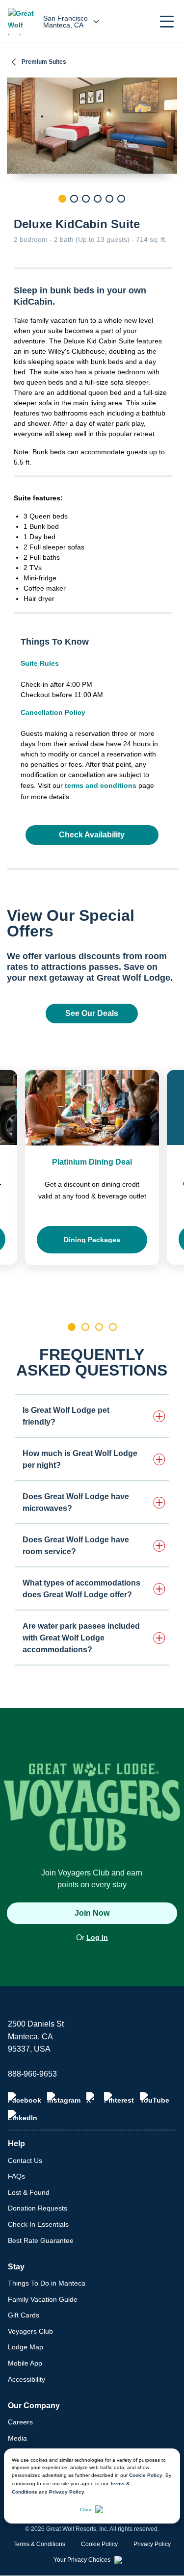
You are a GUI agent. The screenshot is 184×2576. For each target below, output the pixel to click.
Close (86, 2510)
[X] (92, 2098)
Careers (20, 2422)
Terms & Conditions (39, 2544)
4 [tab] (98, 199)
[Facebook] (25, 2098)
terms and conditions (101, 785)
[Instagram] (64, 2098)
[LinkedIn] (23, 2116)
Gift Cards (24, 2315)
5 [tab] (109, 199)
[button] (167, 22)
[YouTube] (155, 2098)
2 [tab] (74, 199)
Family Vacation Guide (43, 2299)
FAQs (16, 2176)
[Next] (170, 215)
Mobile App (25, 2363)
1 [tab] (62, 199)
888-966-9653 (32, 2074)
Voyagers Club (30, 2331)
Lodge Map (26, 2347)
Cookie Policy (146, 2475)
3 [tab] (86, 199)
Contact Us (25, 2160)
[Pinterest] (119, 2098)
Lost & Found (29, 2192)
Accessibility (26, 2379)
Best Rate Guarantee (41, 2240)
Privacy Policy (67, 2492)
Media (17, 2438)
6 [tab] (121, 199)
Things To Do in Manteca (47, 2283)
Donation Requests (38, 2208)
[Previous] (14, 215)
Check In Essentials (38, 2224)
